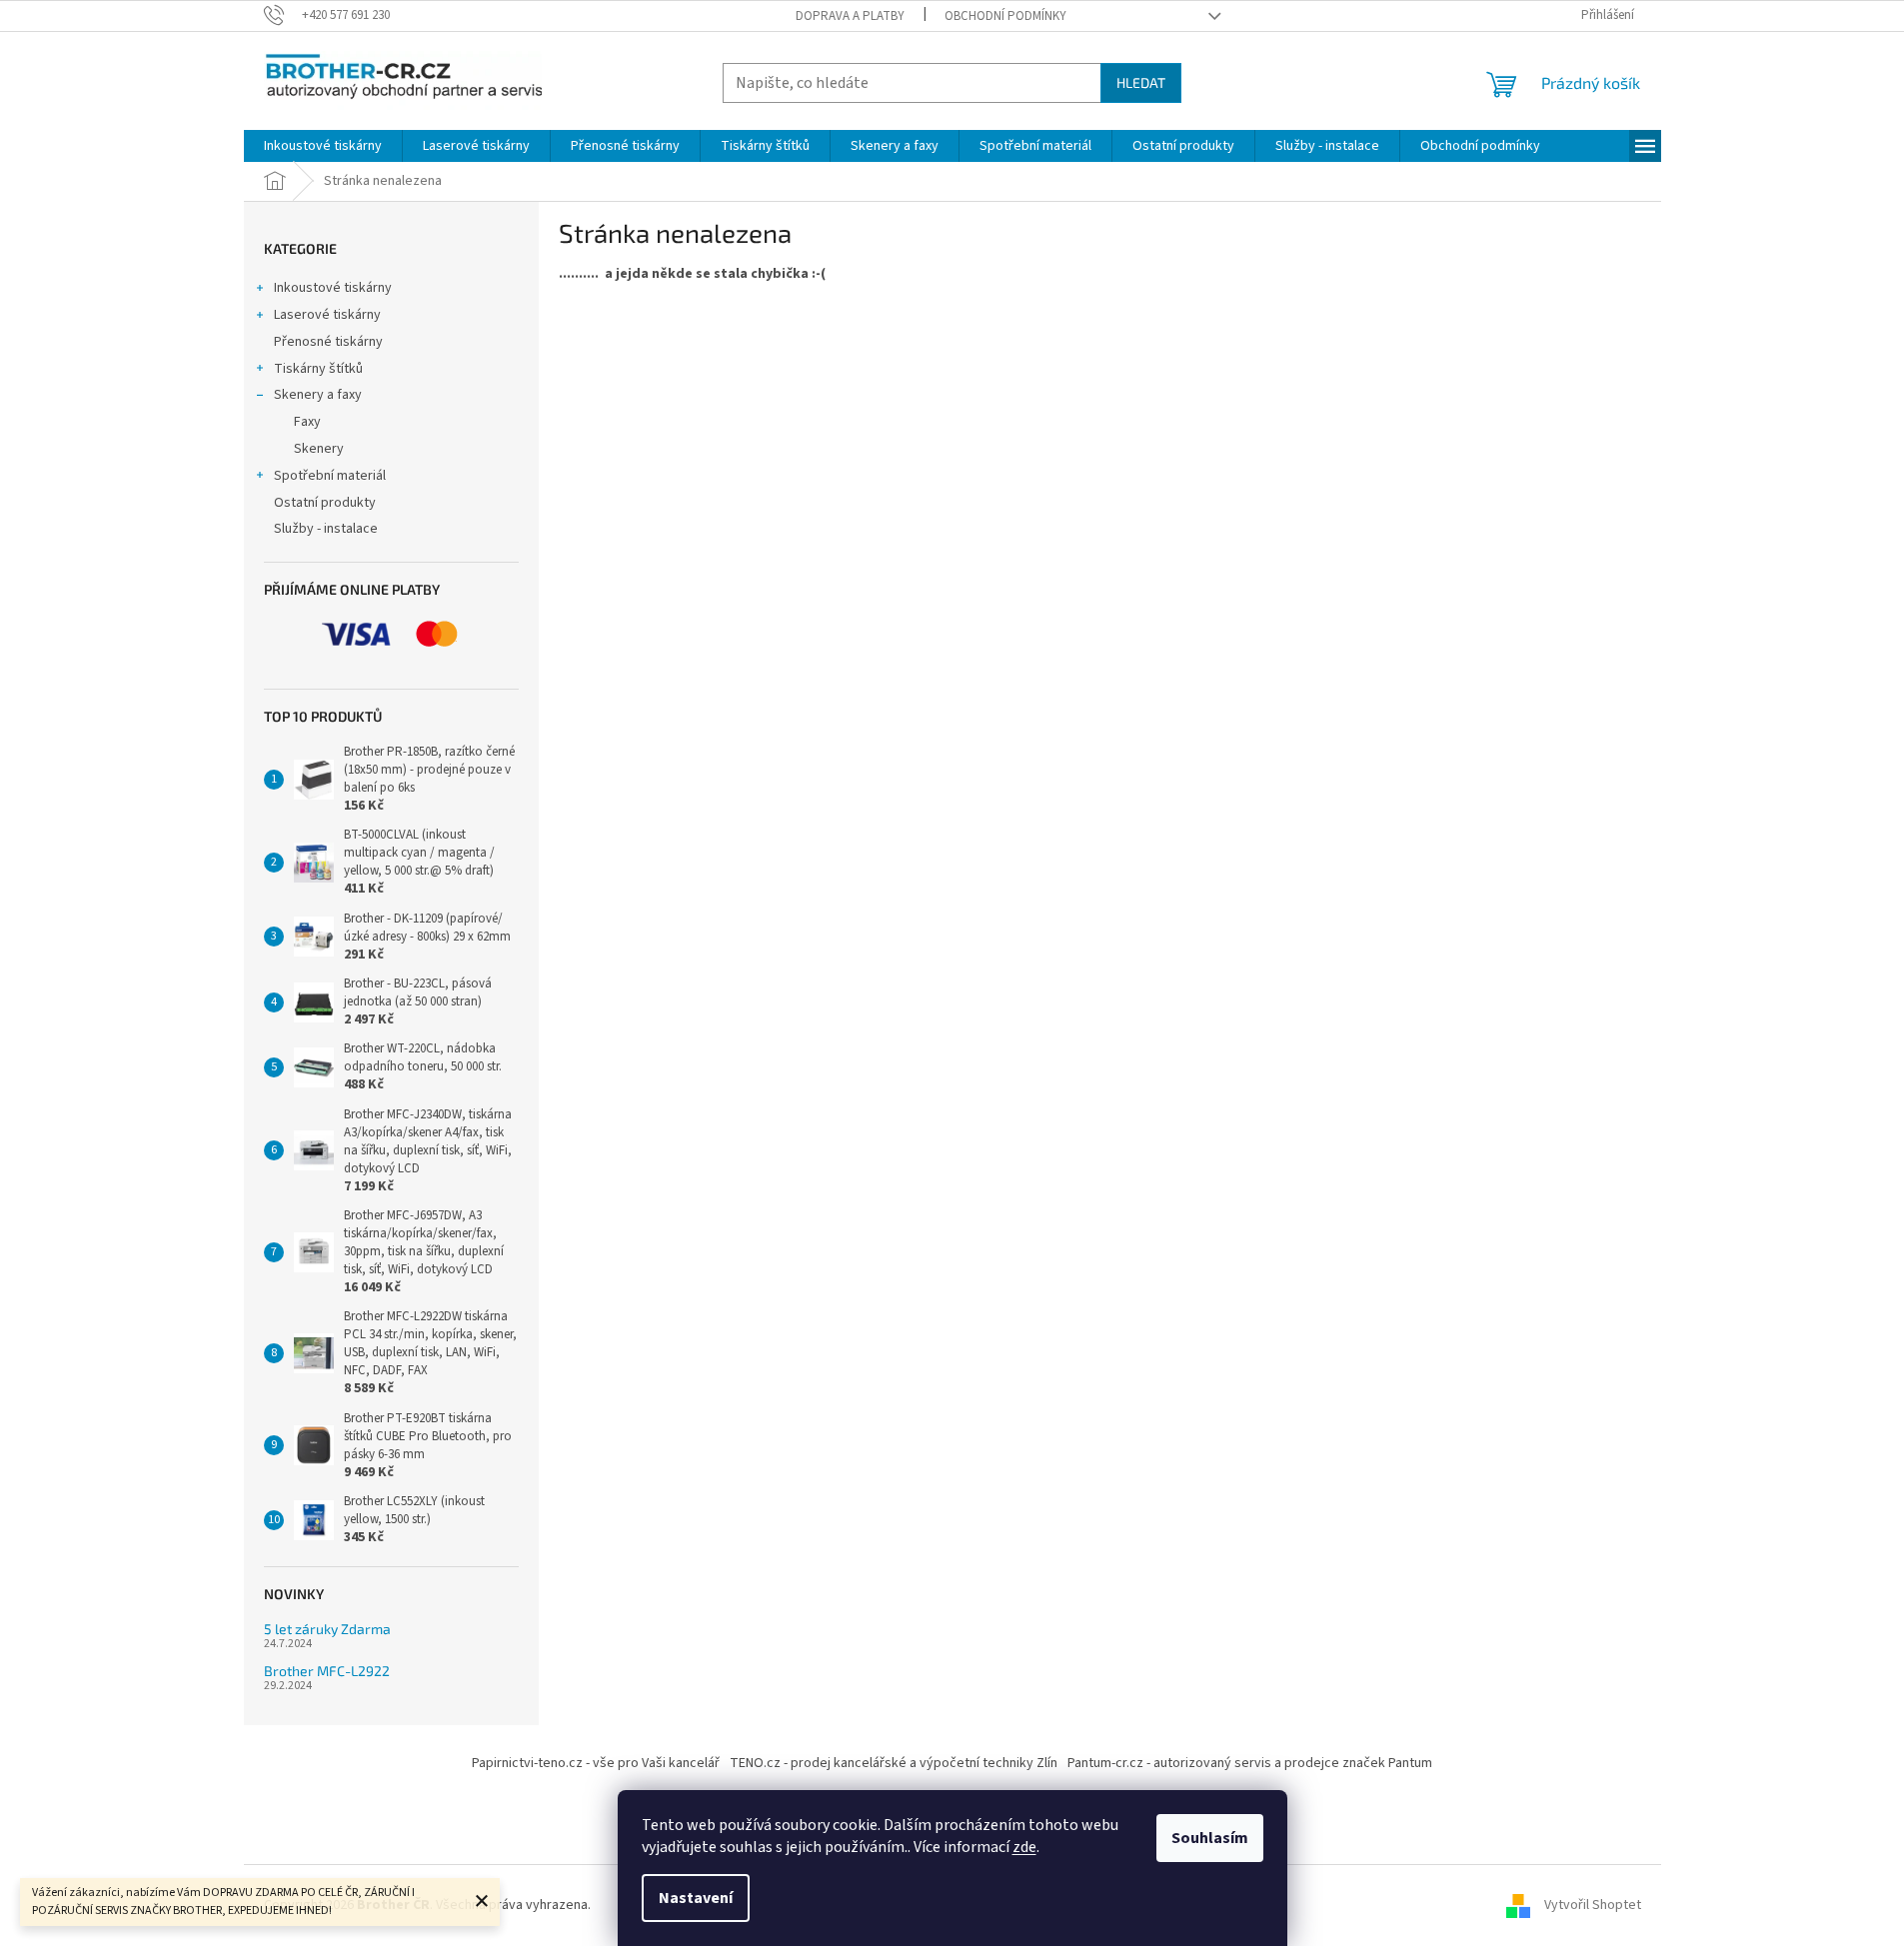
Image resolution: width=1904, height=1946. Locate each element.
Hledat (1141, 82)
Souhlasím (1210, 1838)
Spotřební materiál (330, 476)
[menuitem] (323, 146)
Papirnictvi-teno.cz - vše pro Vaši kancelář (596, 1763)
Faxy (307, 422)
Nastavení (696, 1898)
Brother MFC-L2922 (327, 1671)
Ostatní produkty (325, 503)
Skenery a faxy (318, 395)
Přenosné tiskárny (328, 342)
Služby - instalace (326, 529)
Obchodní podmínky (1005, 16)
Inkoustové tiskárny (333, 288)
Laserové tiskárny (327, 315)
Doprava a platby (850, 16)
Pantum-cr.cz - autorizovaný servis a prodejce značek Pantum (1250, 1763)
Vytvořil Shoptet (1593, 1905)
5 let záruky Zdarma (327, 1629)
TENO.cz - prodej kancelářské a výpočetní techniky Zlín (894, 1763)
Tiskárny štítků (318, 369)
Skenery (319, 449)
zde (1024, 1847)
